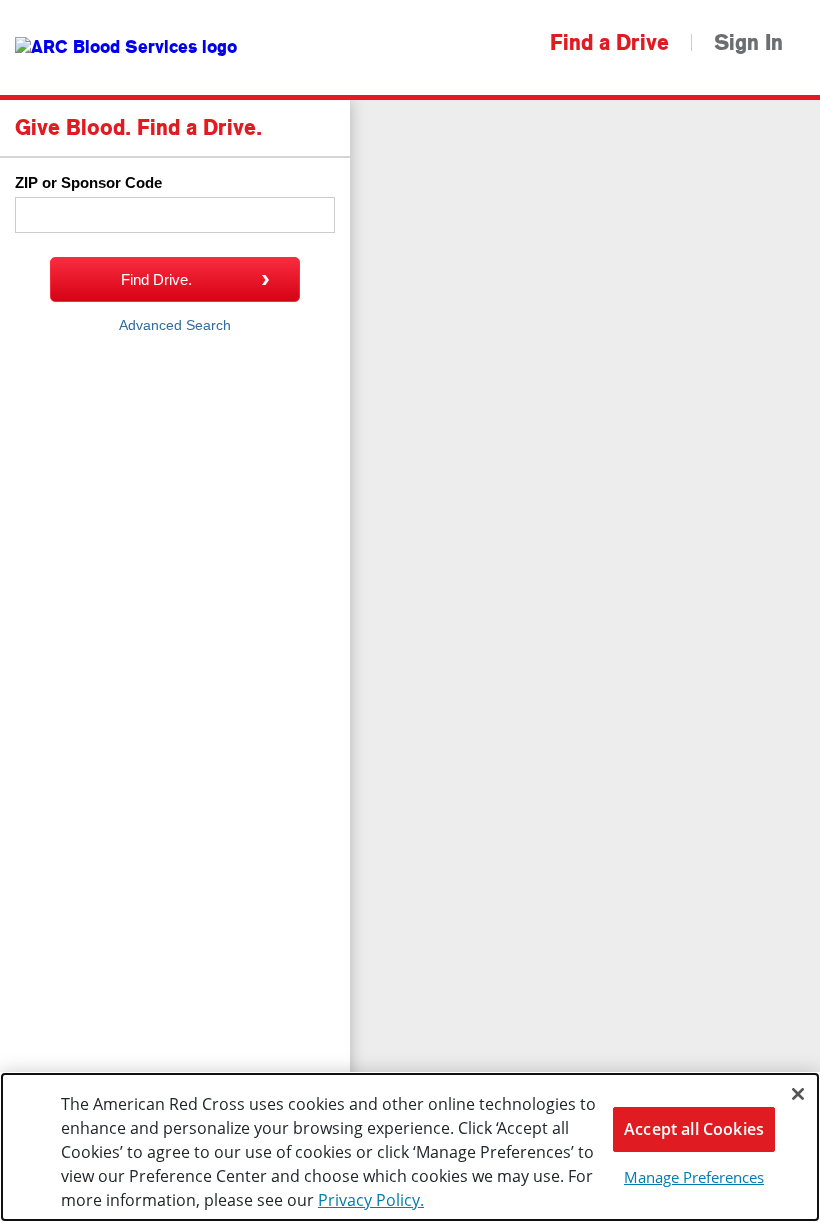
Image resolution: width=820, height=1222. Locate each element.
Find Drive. (156, 279)
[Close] (798, 1094)
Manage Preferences (694, 1177)
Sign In (748, 43)
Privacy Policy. (371, 1200)
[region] (410, 1147)
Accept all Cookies (694, 1129)
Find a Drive (609, 43)
